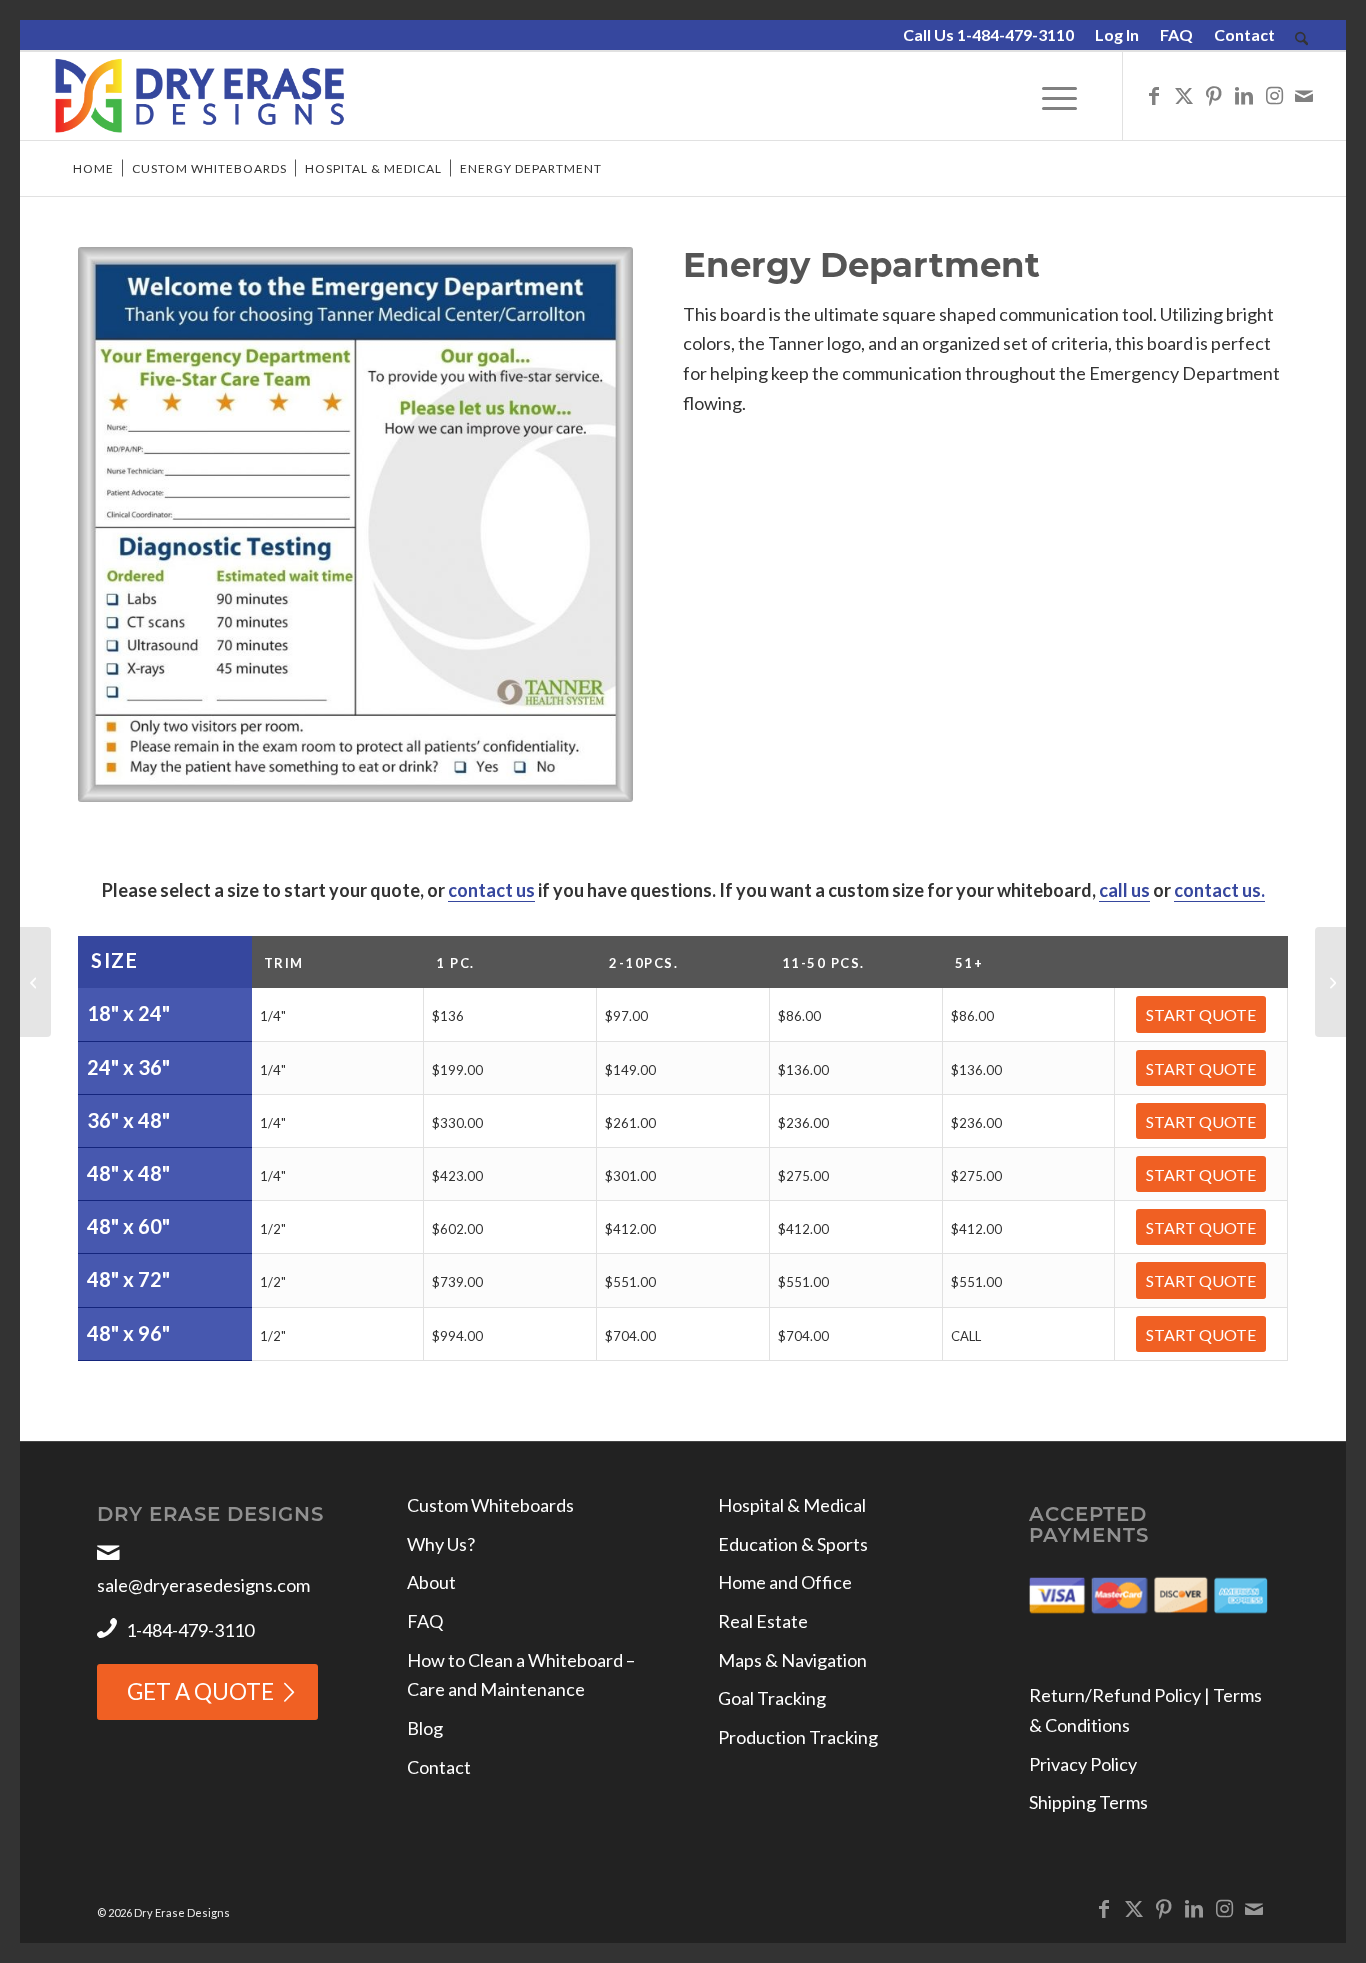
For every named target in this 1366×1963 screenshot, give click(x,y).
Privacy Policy (1083, 1764)
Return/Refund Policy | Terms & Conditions (1145, 1710)
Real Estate (763, 1621)
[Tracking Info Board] (35, 982)
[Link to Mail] (1304, 95)
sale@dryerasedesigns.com (203, 1585)
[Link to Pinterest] (1214, 95)
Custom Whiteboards (490, 1505)
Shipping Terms (1088, 1802)
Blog (425, 1728)
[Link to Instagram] (1274, 95)
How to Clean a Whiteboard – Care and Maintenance (521, 1675)
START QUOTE (1201, 1014)
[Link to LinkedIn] (1244, 95)
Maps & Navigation (792, 1660)
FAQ (1176, 34)
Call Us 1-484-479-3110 (988, 34)
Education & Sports (793, 1544)
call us (1124, 890)
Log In (1117, 34)
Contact (1244, 34)
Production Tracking (798, 1737)
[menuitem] (989, 36)
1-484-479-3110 (190, 1630)
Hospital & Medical (792, 1505)
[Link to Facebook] (1154, 95)
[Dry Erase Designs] (199, 96)
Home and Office (785, 1582)
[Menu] (1059, 96)
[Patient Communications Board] (1330, 982)
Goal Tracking (772, 1698)
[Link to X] (1184, 95)
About (431, 1582)
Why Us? (441, 1544)
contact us (491, 890)
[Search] (1301, 39)
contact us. (1219, 890)
